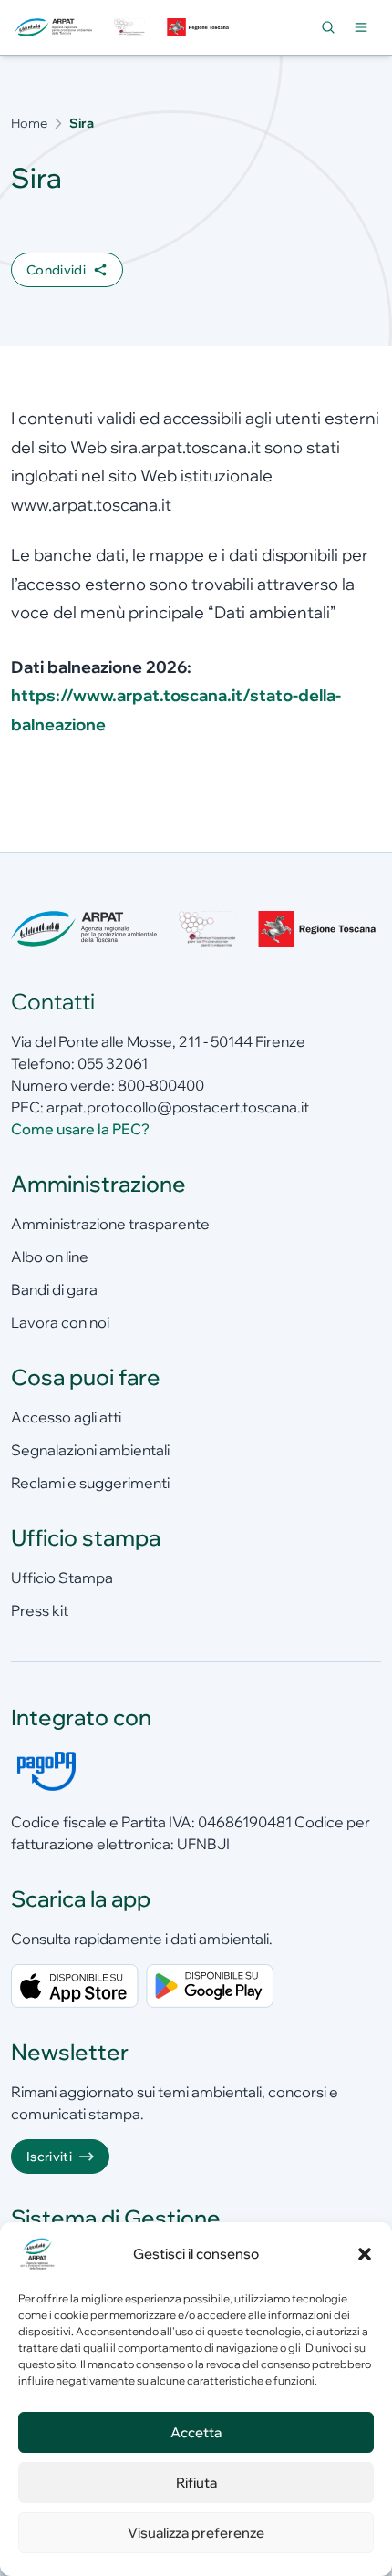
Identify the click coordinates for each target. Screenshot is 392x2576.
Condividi (56, 270)
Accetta (196, 2432)
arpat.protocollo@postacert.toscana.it (178, 1107)
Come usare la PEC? (80, 1129)
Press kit (40, 1610)
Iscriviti (49, 2157)
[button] (365, 2254)
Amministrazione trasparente (110, 1224)
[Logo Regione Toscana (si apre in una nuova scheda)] (200, 28)
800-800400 (161, 1085)
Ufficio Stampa (62, 1578)
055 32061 (113, 1063)
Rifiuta (196, 2483)
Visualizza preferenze (196, 2533)
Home (29, 123)
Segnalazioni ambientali (90, 1450)
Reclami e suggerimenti (90, 1483)
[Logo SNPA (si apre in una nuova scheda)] (129, 28)
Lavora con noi (60, 1322)
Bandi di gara (54, 1289)
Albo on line (50, 1257)
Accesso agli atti (66, 1417)
